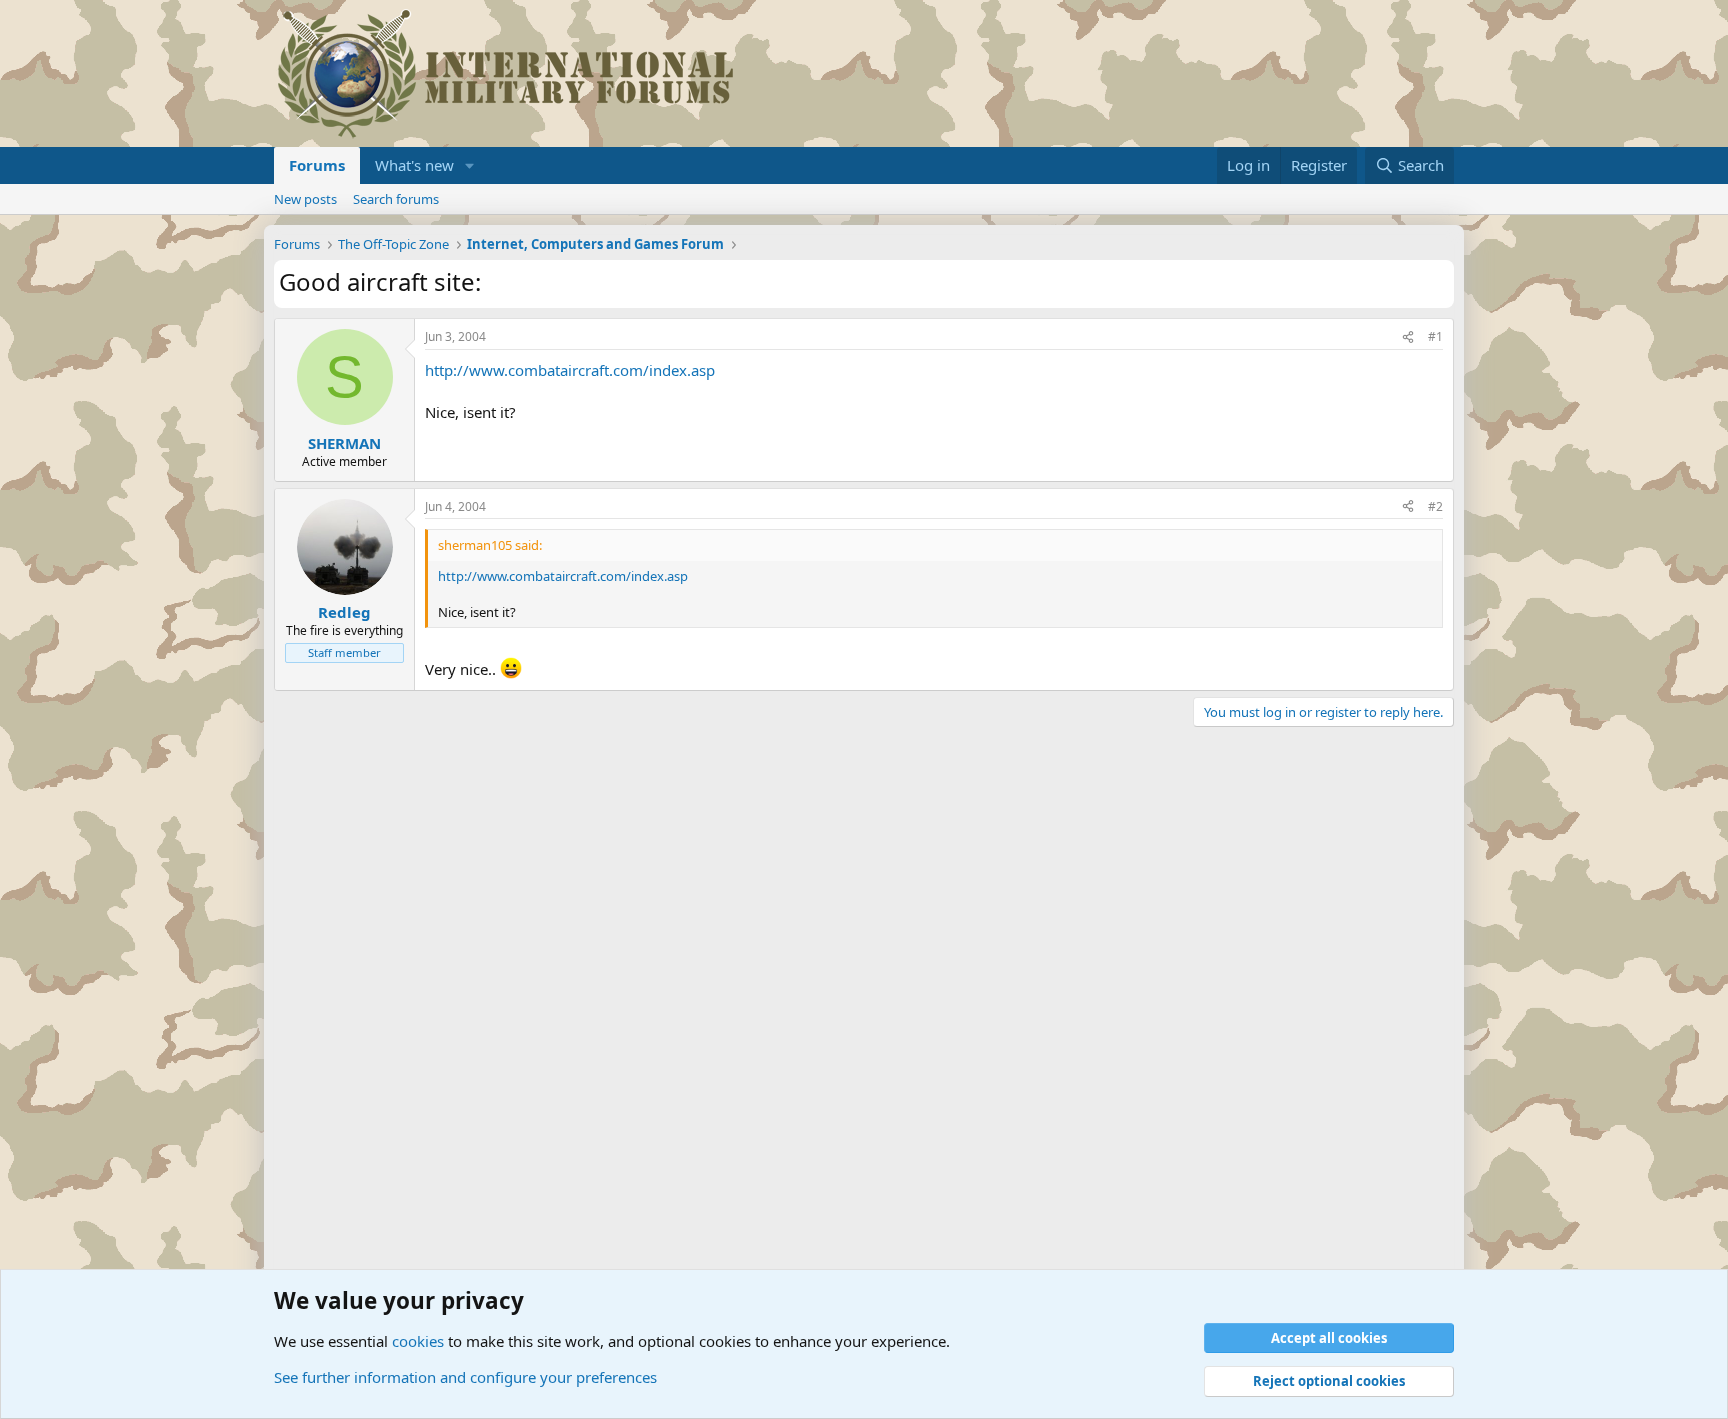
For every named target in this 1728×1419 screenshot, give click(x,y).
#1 (1435, 336)
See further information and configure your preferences (465, 1377)
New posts (305, 199)
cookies (418, 1341)
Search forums (396, 199)
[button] (470, 165)
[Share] (1408, 337)
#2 (1435, 506)
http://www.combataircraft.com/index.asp (570, 370)
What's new (414, 165)
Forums (317, 165)
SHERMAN (344, 443)
